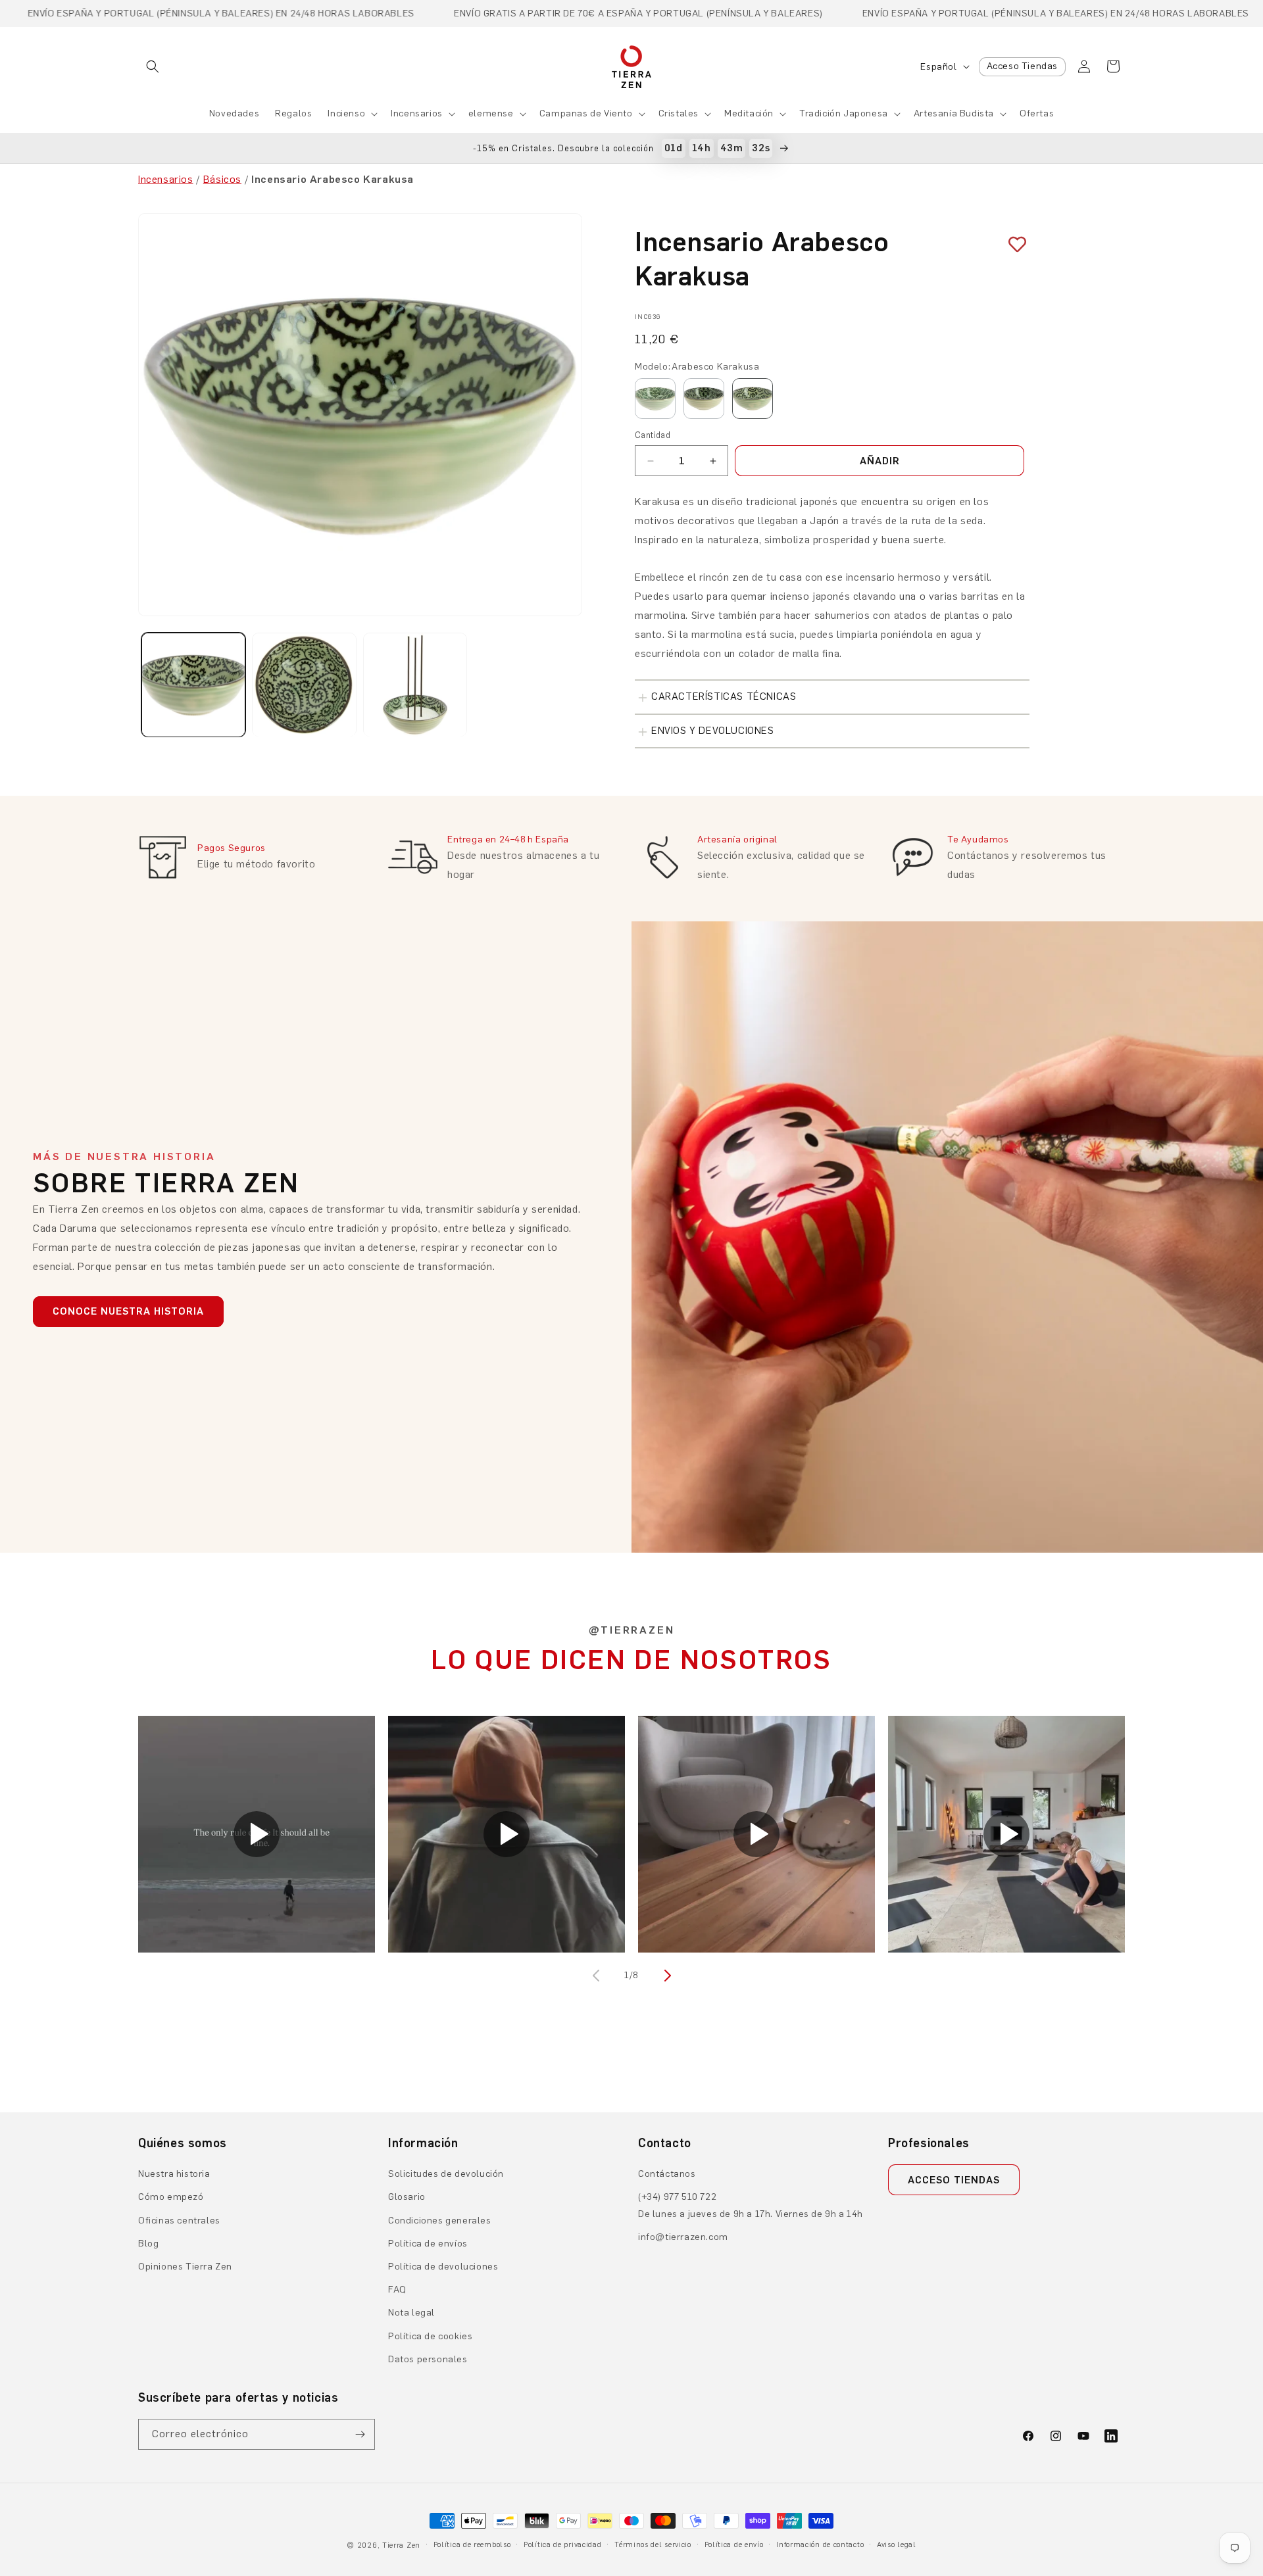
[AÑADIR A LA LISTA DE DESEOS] (1012, 245)
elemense (491, 113)
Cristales (679, 113)
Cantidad (653, 435)
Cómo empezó (171, 2197)
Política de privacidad (562, 2545)
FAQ (397, 2290)
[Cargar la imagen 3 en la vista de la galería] (415, 685)
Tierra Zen (401, 2545)
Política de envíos (428, 2244)
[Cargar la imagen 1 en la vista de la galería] (193, 685)
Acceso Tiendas (1022, 66)
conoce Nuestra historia (128, 1311)
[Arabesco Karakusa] (753, 399)
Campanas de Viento (586, 113)
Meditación (749, 113)
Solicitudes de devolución (446, 2174)
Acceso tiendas (954, 2180)
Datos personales (428, 2359)
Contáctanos (667, 2174)
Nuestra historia (174, 2174)
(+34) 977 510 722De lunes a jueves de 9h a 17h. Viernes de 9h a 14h (751, 2205)
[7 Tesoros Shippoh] (704, 399)
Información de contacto (820, 2545)
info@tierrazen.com (683, 2237)
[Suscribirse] (360, 2434)
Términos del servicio (653, 2545)
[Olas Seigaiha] (655, 399)
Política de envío (734, 2545)
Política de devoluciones (443, 2267)
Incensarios (417, 113)
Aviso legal (897, 2545)
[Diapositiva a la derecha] (666, 1976)
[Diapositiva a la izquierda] (597, 1976)
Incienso (346, 113)
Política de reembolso (472, 2545)
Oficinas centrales (179, 2221)
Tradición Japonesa (844, 113)
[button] (153, 66)
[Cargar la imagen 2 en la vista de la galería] (304, 685)
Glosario (407, 2197)
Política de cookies (430, 2336)
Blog (148, 2244)
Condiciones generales (440, 2221)
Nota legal (411, 2313)
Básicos (222, 179)
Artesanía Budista (954, 113)
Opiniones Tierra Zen (185, 2267)
